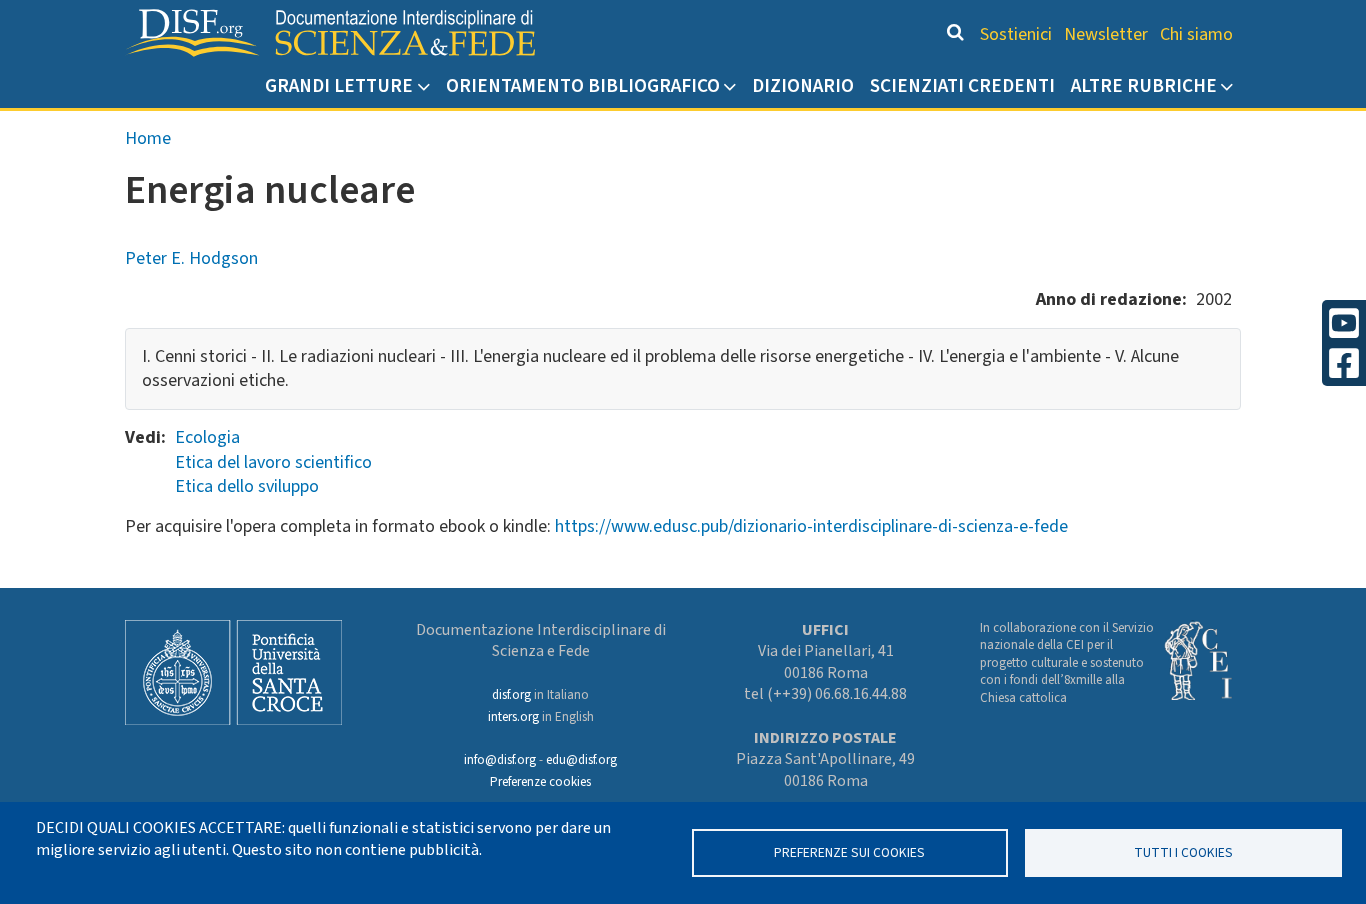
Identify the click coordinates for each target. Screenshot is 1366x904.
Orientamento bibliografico (583, 86)
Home (148, 138)
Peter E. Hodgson (191, 258)
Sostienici (1016, 34)
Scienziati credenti (962, 86)
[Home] (330, 33)
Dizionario (803, 86)
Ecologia (207, 437)
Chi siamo (1196, 34)
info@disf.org (500, 760)
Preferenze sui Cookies (849, 852)
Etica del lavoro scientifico (273, 462)
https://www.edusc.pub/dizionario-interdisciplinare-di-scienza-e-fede (811, 526)
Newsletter (1106, 34)
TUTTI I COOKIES (1183, 852)
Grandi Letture (339, 86)
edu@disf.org (581, 760)
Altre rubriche (1144, 86)
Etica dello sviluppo (247, 486)
